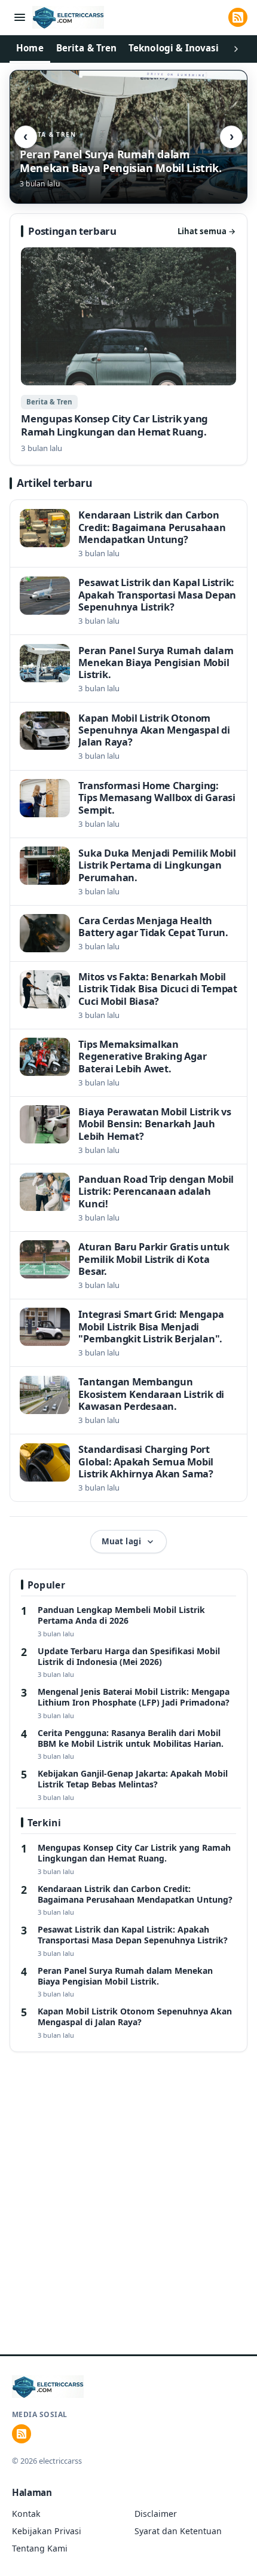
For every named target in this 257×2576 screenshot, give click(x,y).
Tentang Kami (40, 2548)
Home (30, 48)
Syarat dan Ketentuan (178, 2531)
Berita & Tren (87, 48)
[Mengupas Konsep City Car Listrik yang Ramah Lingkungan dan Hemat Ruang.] (128, 351)
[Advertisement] (128, 2219)
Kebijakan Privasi (47, 2531)
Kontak (26, 2514)
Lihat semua (207, 231)
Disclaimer (156, 2514)
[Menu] (20, 18)
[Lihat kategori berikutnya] (236, 49)
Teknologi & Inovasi (174, 48)
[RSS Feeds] (238, 17)
